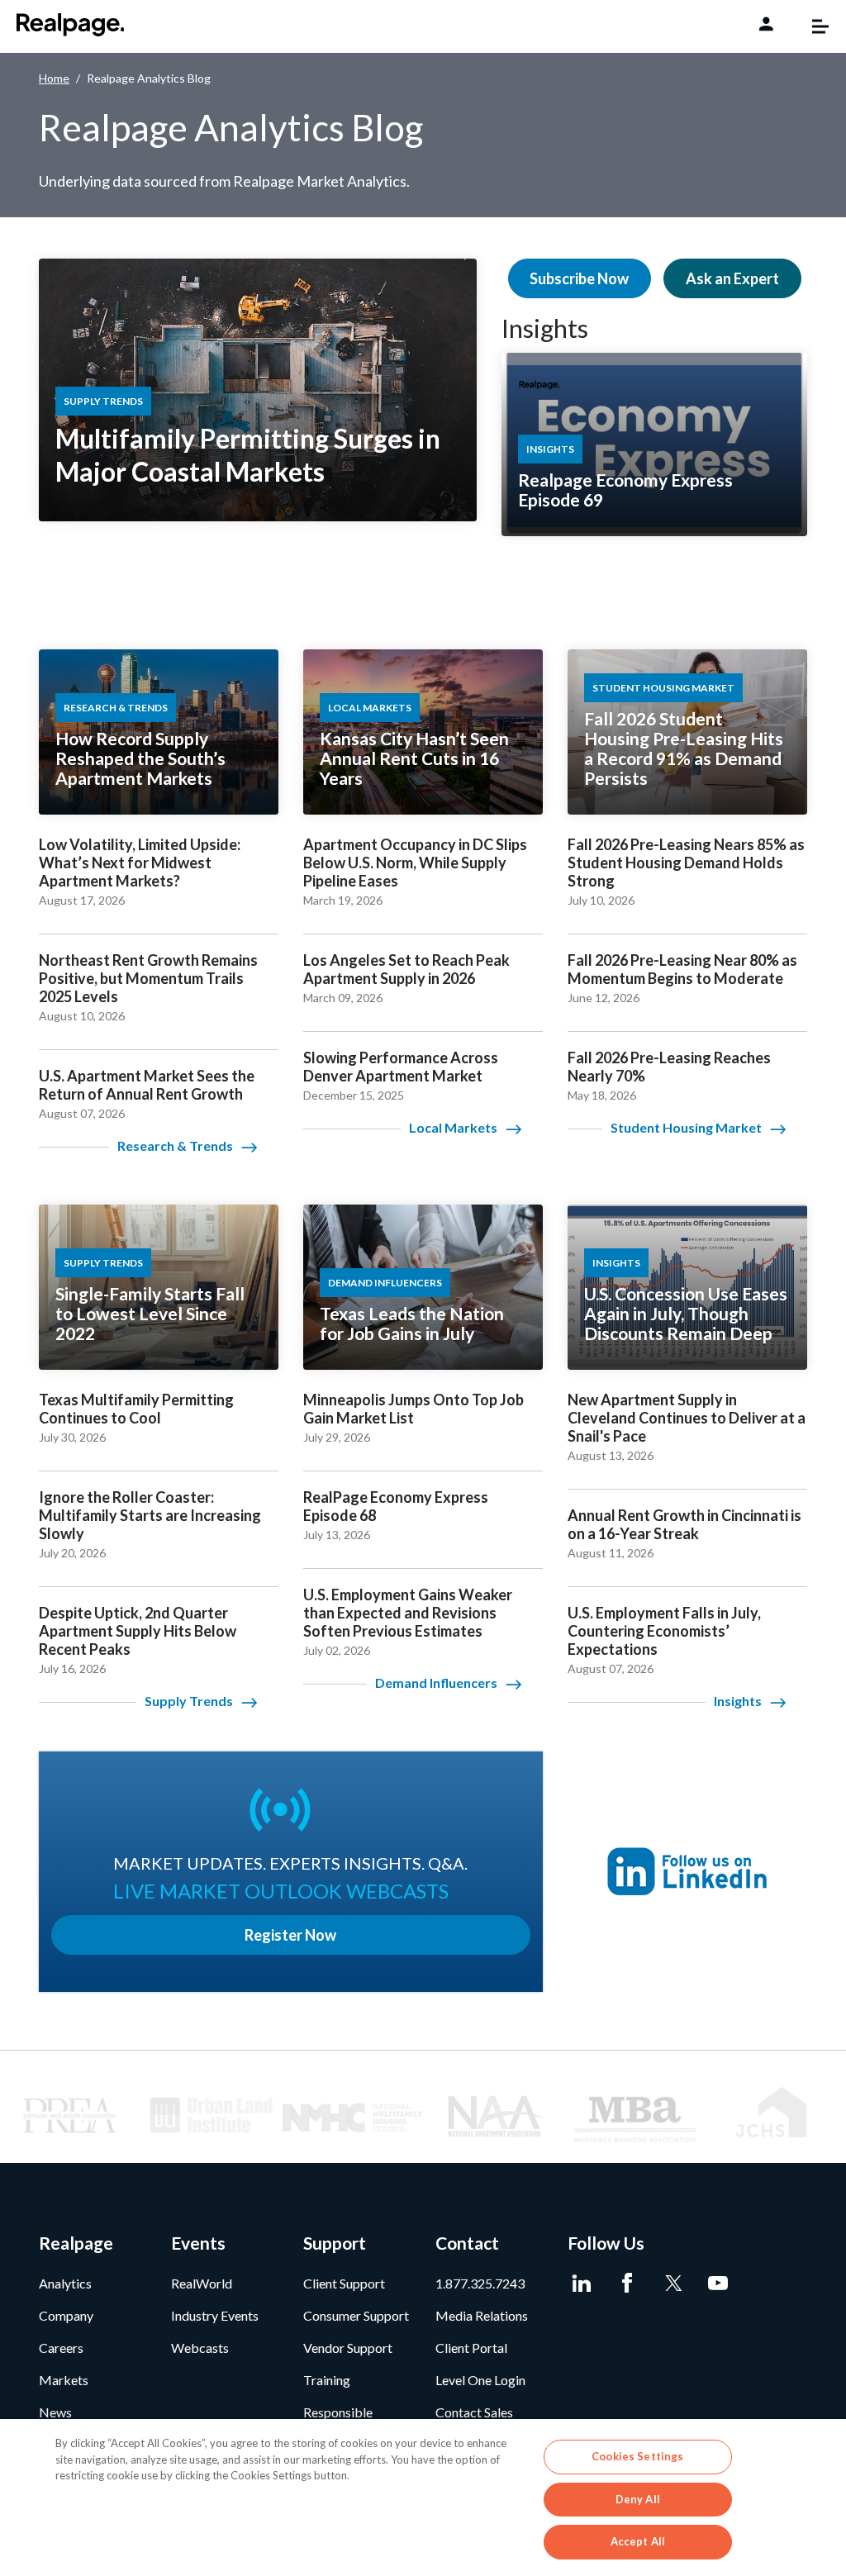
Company (66, 2315)
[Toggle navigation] (812, 26)
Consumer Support (356, 2315)
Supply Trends (189, 1701)
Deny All (638, 2499)
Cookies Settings (637, 2456)
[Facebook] (627, 2284)
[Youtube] (718, 2284)
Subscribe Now (579, 278)
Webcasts (200, 2348)
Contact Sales (474, 2412)
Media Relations (482, 2315)
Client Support (344, 2283)
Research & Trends (175, 1145)
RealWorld (202, 2283)
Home (54, 78)
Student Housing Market (686, 1127)
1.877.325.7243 (480, 2283)
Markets (64, 2380)
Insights (545, 328)
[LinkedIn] (582, 2284)
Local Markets (453, 1127)
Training (327, 2380)
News (55, 2412)
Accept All (638, 2541)
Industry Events (215, 2315)
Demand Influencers (436, 1682)
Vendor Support (348, 2348)
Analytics (65, 2283)
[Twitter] (673, 2284)
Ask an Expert (732, 278)
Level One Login (480, 2380)
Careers (61, 2348)
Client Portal (471, 2348)
